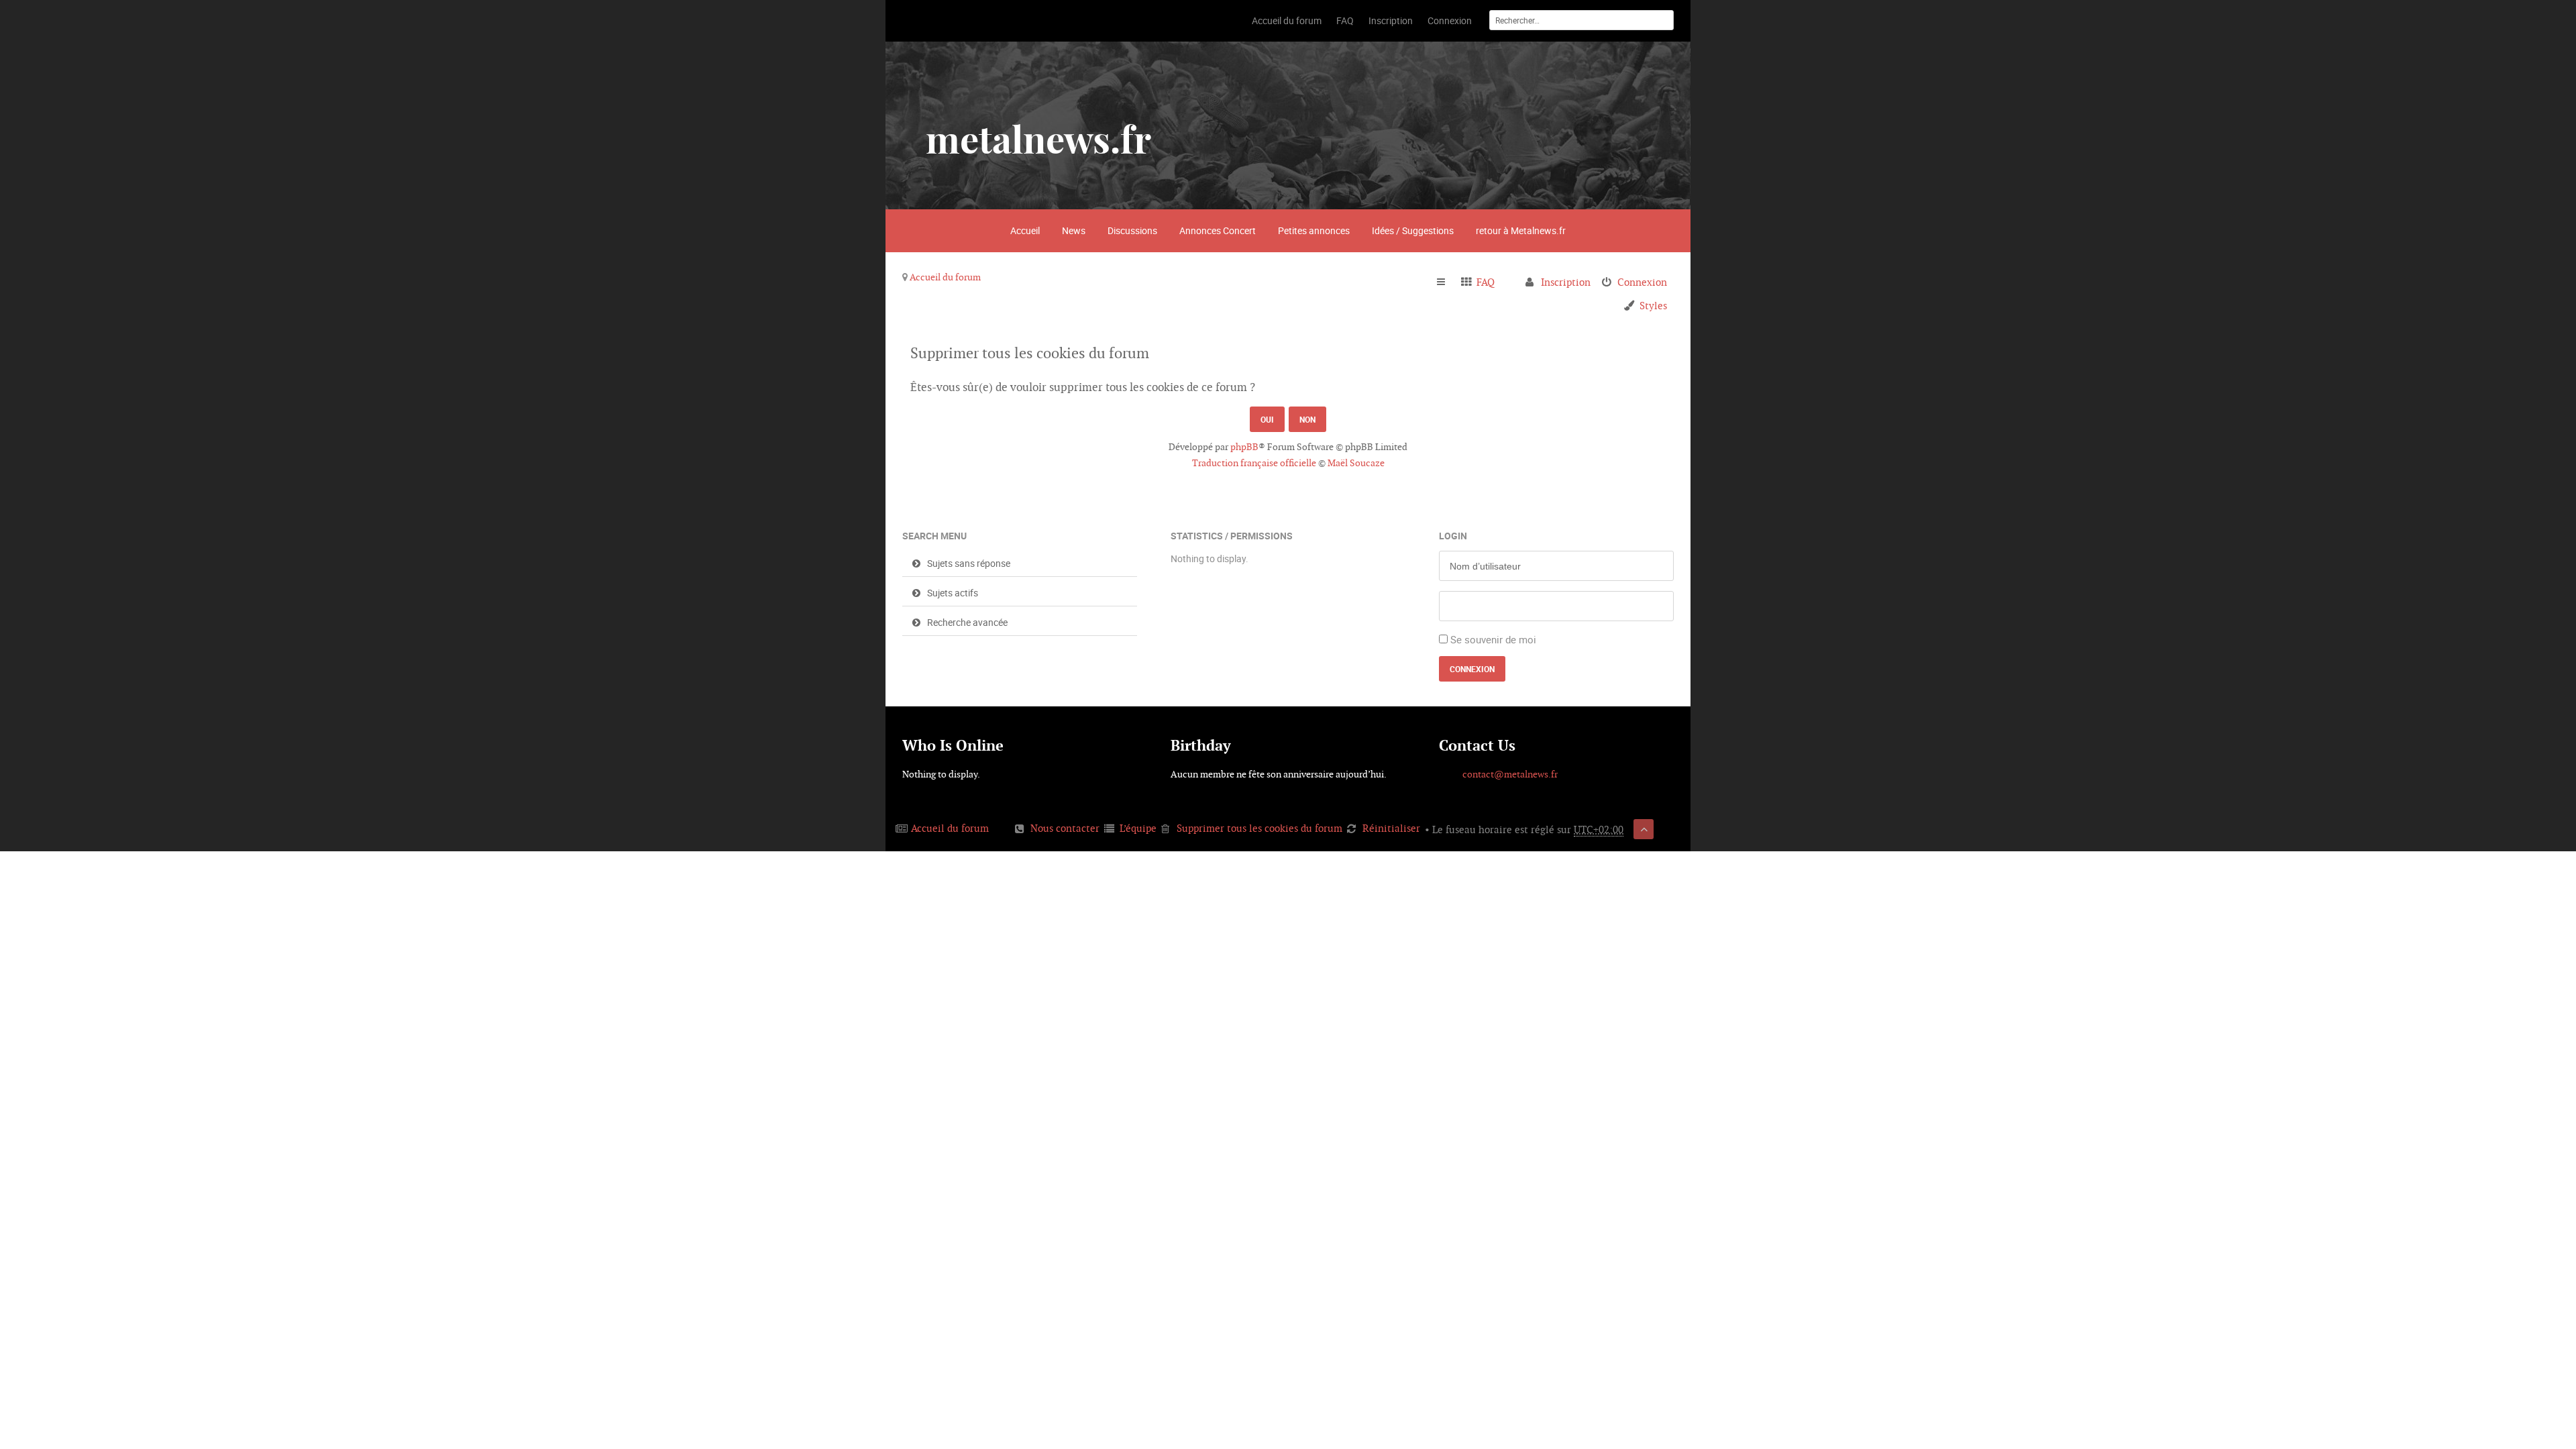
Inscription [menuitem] (1566, 282)
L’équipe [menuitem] (1138, 828)
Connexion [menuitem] (1642, 282)
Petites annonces (1314, 230)
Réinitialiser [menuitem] (1391, 828)
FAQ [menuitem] (1486, 282)
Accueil (1025, 230)
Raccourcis (1447, 282)
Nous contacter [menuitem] (1065, 828)
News (1074, 230)
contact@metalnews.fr (1510, 774)
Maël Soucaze (1356, 463)
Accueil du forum (945, 277)
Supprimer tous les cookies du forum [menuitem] (1259, 828)
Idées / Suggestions (1413, 230)
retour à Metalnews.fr (1521, 230)
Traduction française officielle (1254, 463)
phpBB (1244, 447)
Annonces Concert (1218, 230)
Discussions (1132, 230)
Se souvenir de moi (1493, 639)
